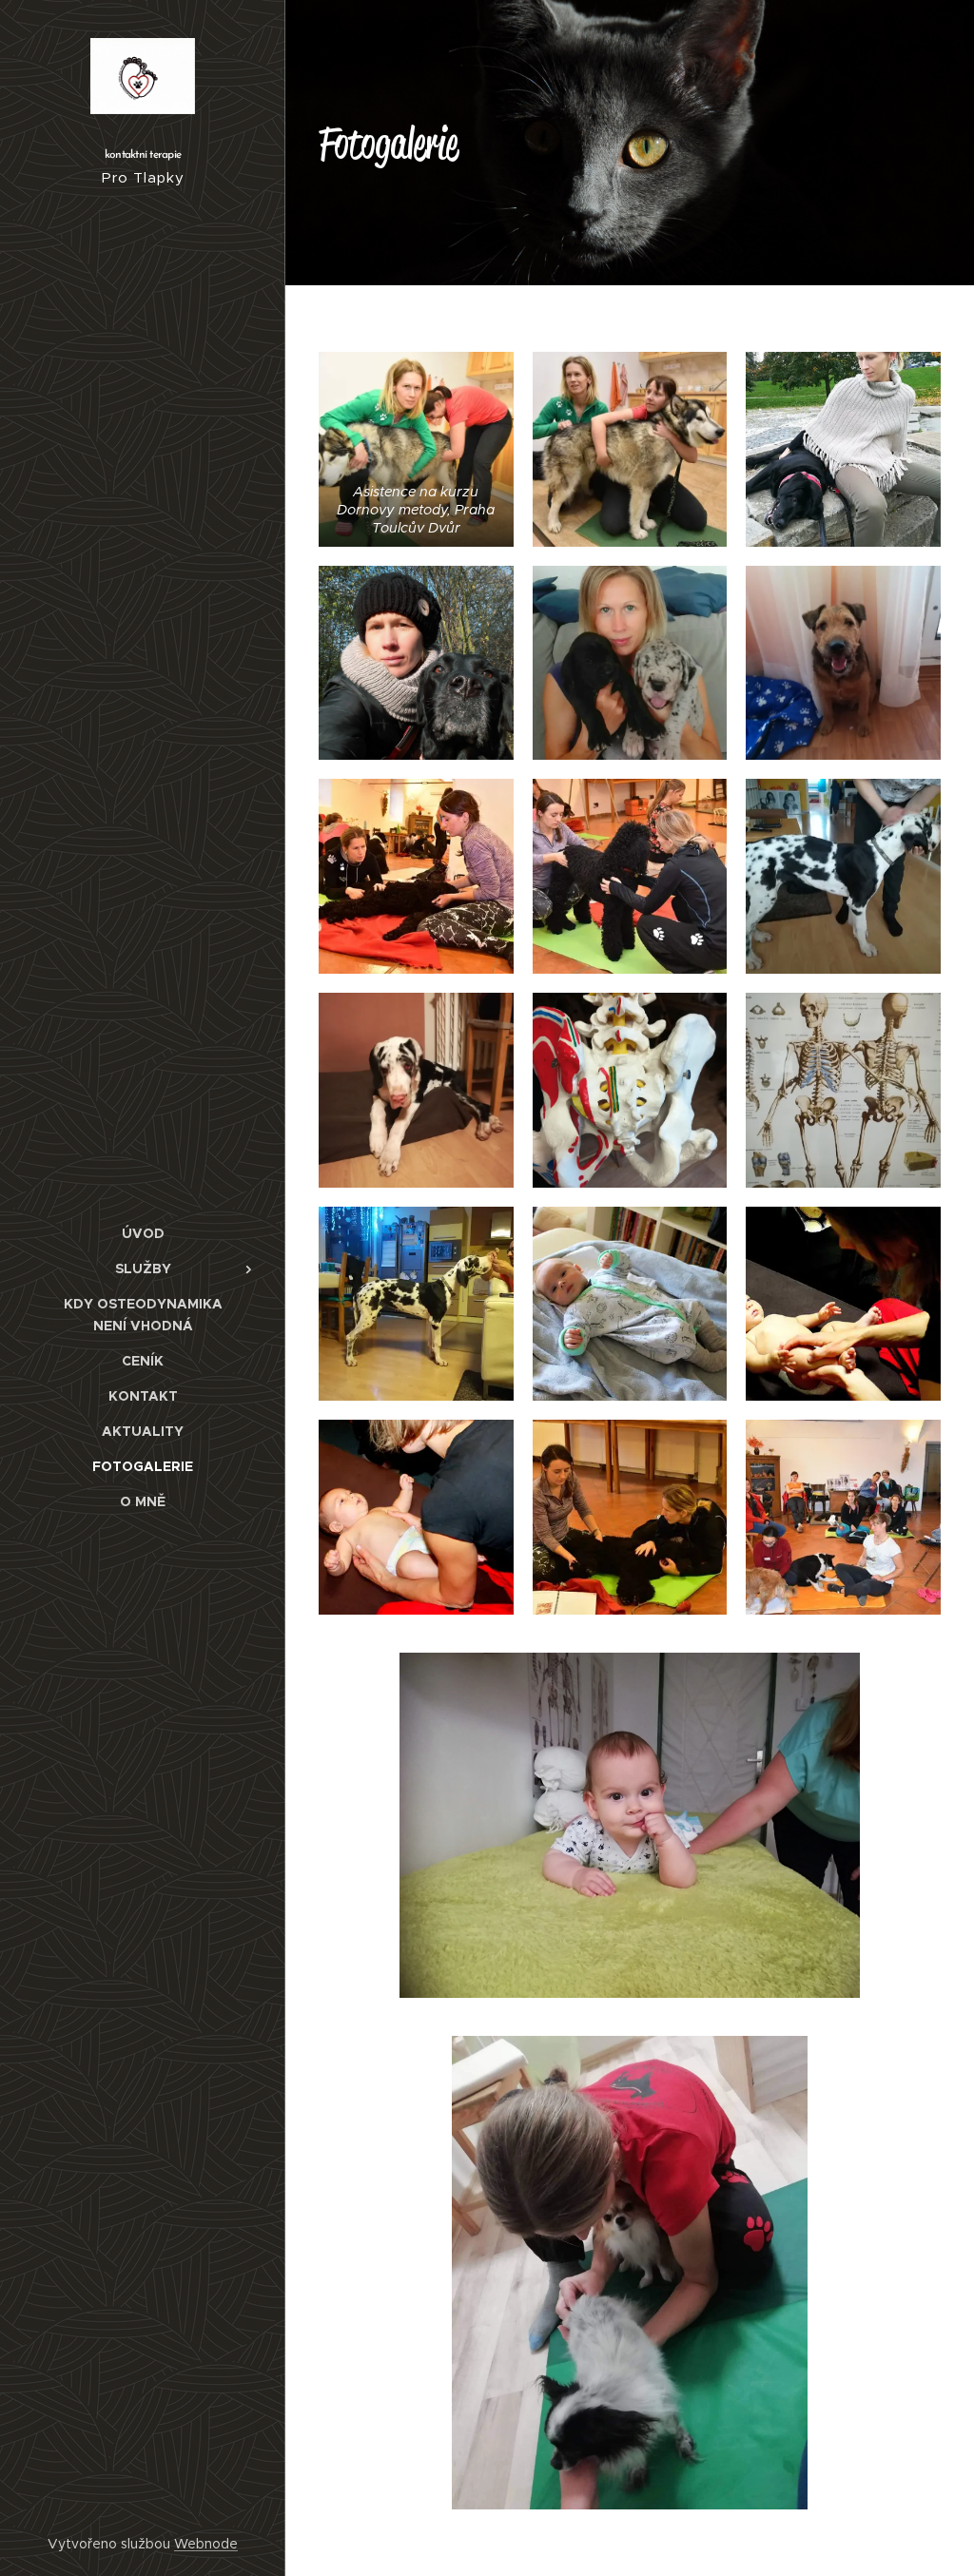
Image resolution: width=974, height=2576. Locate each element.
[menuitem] (143, 1234)
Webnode (206, 2544)
